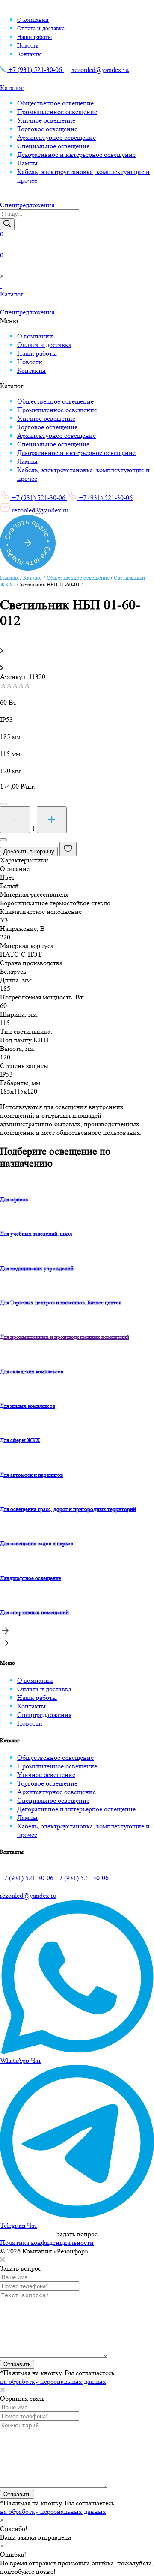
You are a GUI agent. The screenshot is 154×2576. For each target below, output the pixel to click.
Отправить (17, 2364)
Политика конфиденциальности (47, 2242)
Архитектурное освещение (56, 137)
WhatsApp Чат (21, 2060)
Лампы (27, 163)
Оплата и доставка (41, 28)
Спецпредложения (44, 1715)
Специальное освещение (53, 146)
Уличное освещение (46, 120)
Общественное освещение (55, 103)
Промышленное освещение (57, 112)
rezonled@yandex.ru (100, 70)
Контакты (29, 54)
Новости (28, 45)
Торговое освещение (47, 129)
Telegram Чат (19, 2225)
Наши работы (34, 37)
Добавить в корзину (29, 851)
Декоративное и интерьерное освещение (76, 154)
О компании (33, 20)
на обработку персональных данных (53, 2381)
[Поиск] (7, 224)
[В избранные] (68, 849)
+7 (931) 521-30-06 (35, 70)
